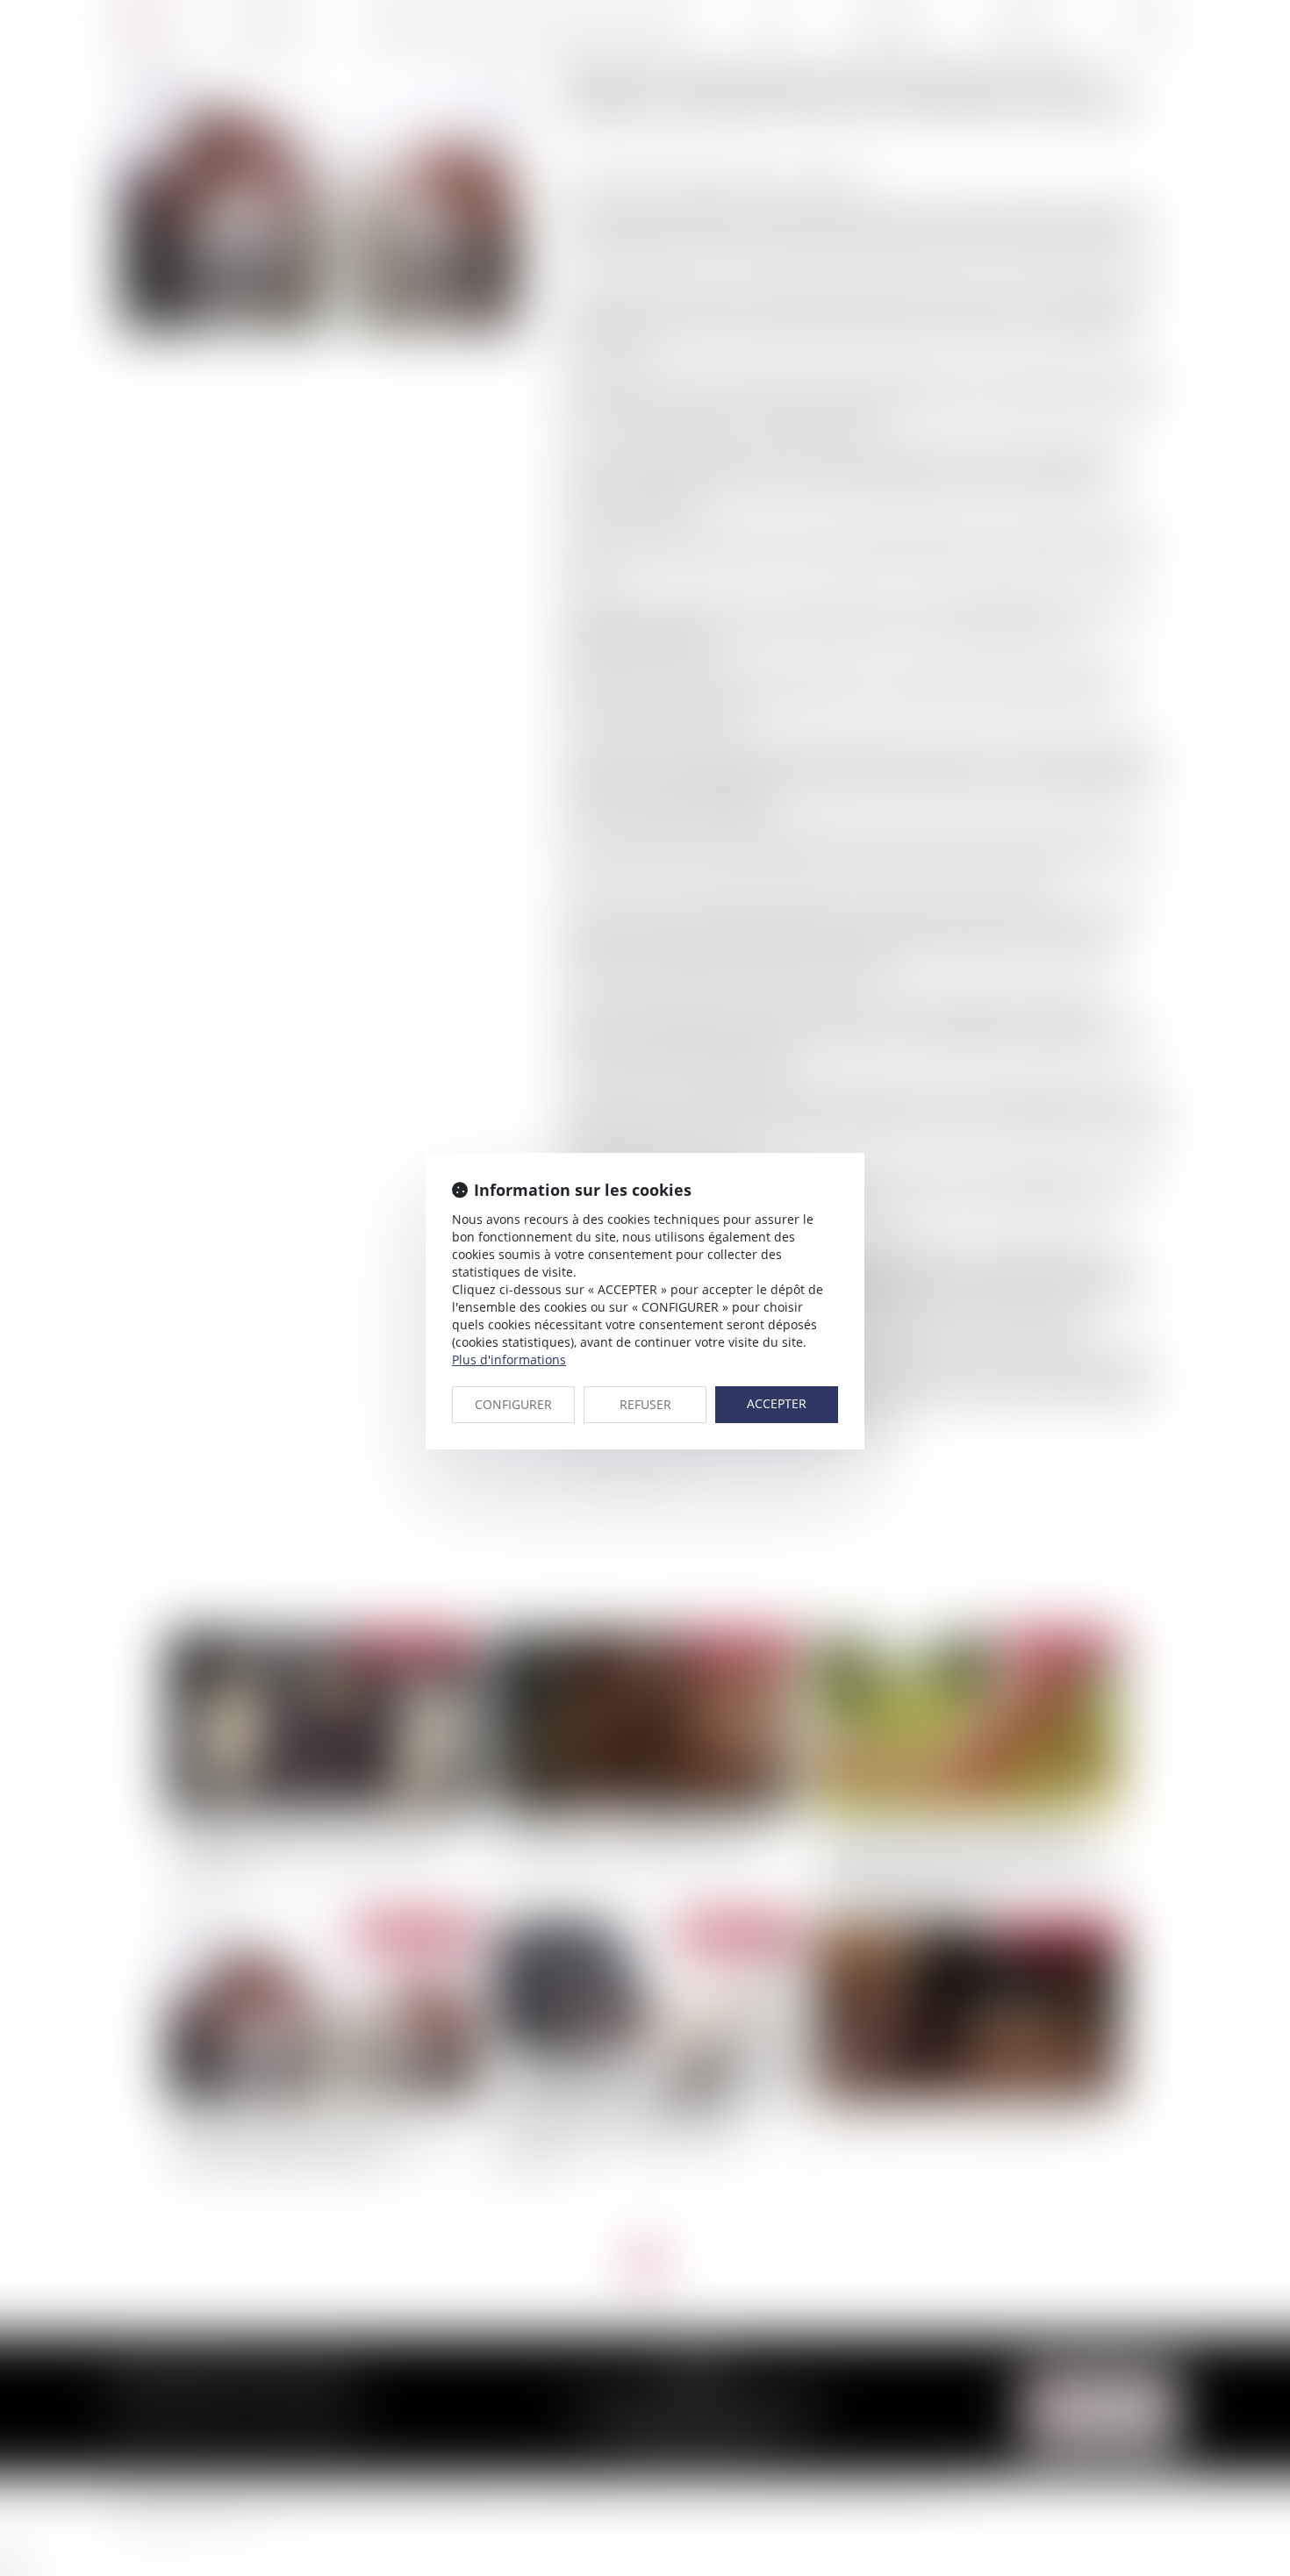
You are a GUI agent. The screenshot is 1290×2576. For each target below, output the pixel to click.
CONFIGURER (513, 1404)
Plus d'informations (509, 1360)
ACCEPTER (777, 1403)
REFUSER (645, 1404)
